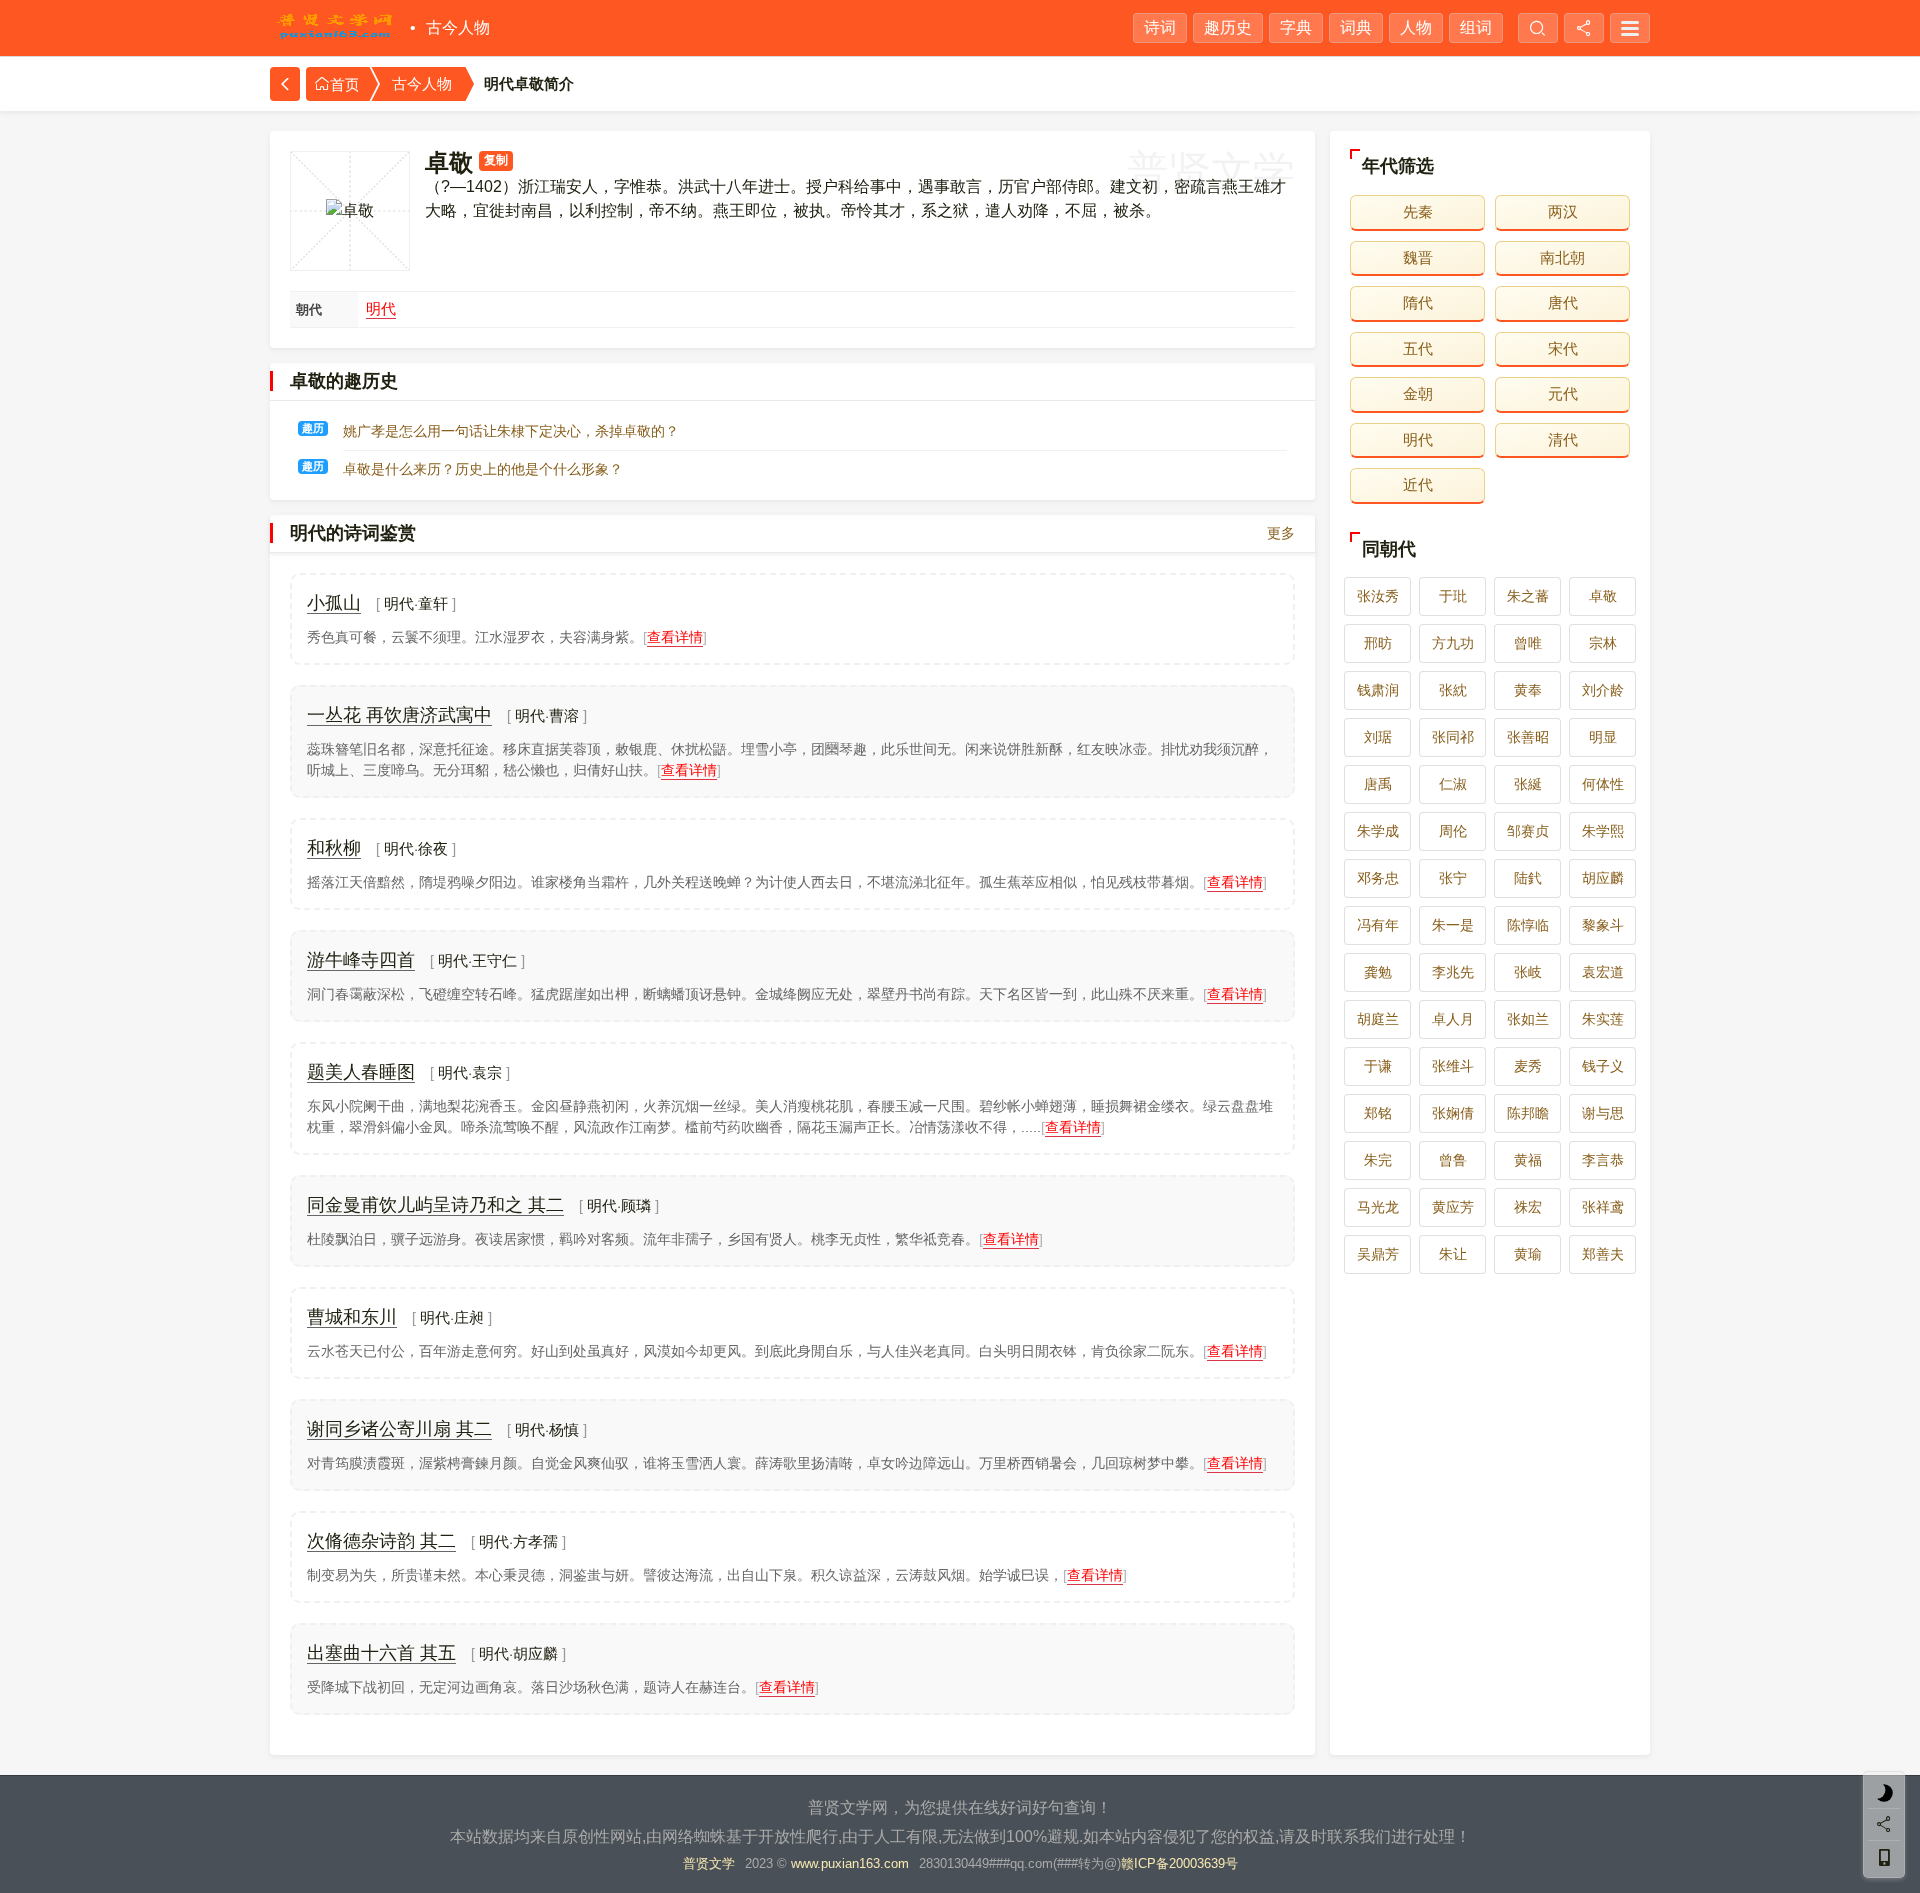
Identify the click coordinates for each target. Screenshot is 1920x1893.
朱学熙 (1603, 831)
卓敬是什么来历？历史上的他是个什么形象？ (483, 469)
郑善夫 (1603, 1254)
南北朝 (1562, 257)
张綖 (1528, 784)
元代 (1563, 393)
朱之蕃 (1528, 596)
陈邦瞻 (1528, 1113)
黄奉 (1528, 690)
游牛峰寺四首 (361, 960)
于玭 (1453, 596)
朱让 (1453, 1254)
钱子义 (1603, 1066)
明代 (381, 308)
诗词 (1160, 27)
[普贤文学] (335, 28)
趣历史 (1228, 27)
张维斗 (1453, 1066)
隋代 (1418, 302)
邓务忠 (1378, 878)
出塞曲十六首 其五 (381, 1653)
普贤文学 (709, 1863)
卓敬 (1603, 596)
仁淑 (1453, 784)
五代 (1418, 348)
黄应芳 (1453, 1207)
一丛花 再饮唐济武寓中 (399, 715)
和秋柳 (334, 848)
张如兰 (1528, 1019)
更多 (1281, 533)
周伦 (1453, 831)
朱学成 (1378, 831)
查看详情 (675, 637)
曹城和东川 (352, 1317)
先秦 (1418, 211)
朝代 (309, 309)
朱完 (1378, 1160)
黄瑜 (1528, 1254)
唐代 (1563, 302)
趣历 (313, 428)
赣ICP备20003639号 (1179, 1863)
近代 (1418, 484)
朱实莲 (1603, 1019)
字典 (1296, 27)
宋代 (1563, 348)
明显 (1603, 737)
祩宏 (1528, 1207)
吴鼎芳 (1378, 1254)
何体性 (1603, 784)
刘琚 (1378, 737)
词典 (1356, 27)
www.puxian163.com (850, 1863)
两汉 (1563, 211)
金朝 (1418, 393)
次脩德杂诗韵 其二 (381, 1541)
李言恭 (1603, 1160)
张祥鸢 (1603, 1207)
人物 (1416, 27)
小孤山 (334, 603)
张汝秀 (1378, 596)
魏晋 (1418, 257)
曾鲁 (1453, 1160)
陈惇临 (1528, 925)
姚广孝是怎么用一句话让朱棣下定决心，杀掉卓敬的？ (511, 431)
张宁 (1453, 878)
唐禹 (1378, 784)
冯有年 (1378, 925)
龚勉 (1378, 972)
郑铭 (1378, 1113)
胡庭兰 (1378, 1019)
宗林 (1603, 643)
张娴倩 (1453, 1113)
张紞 (1453, 690)
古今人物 (458, 27)
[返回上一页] (285, 84)
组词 (1476, 27)
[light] (1884, 1793)
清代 (1563, 439)
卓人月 (1453, 1019)
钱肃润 (1378, 690)
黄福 (1528, 1160)
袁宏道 (1603, 972)
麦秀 (1528, 1066)
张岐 (1528, 972)
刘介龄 (1603, 690)
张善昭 (1528, 737)
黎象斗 (1603, 925)
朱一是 (1453, 925)
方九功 (1453, 643)
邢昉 (1378, 643)
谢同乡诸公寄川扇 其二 (399, 1429)
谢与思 (1603, 1113)
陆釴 (1528, 878)
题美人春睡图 (361, 1072)
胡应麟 (1603, 878)
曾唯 (1528, 643)
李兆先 (1453, 972)
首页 (345, 85)
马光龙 (1378, 1207)
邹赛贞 (1528, 831)
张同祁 (1453, 737)
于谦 (1378, 1066)
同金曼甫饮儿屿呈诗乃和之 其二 (435, 1205)
